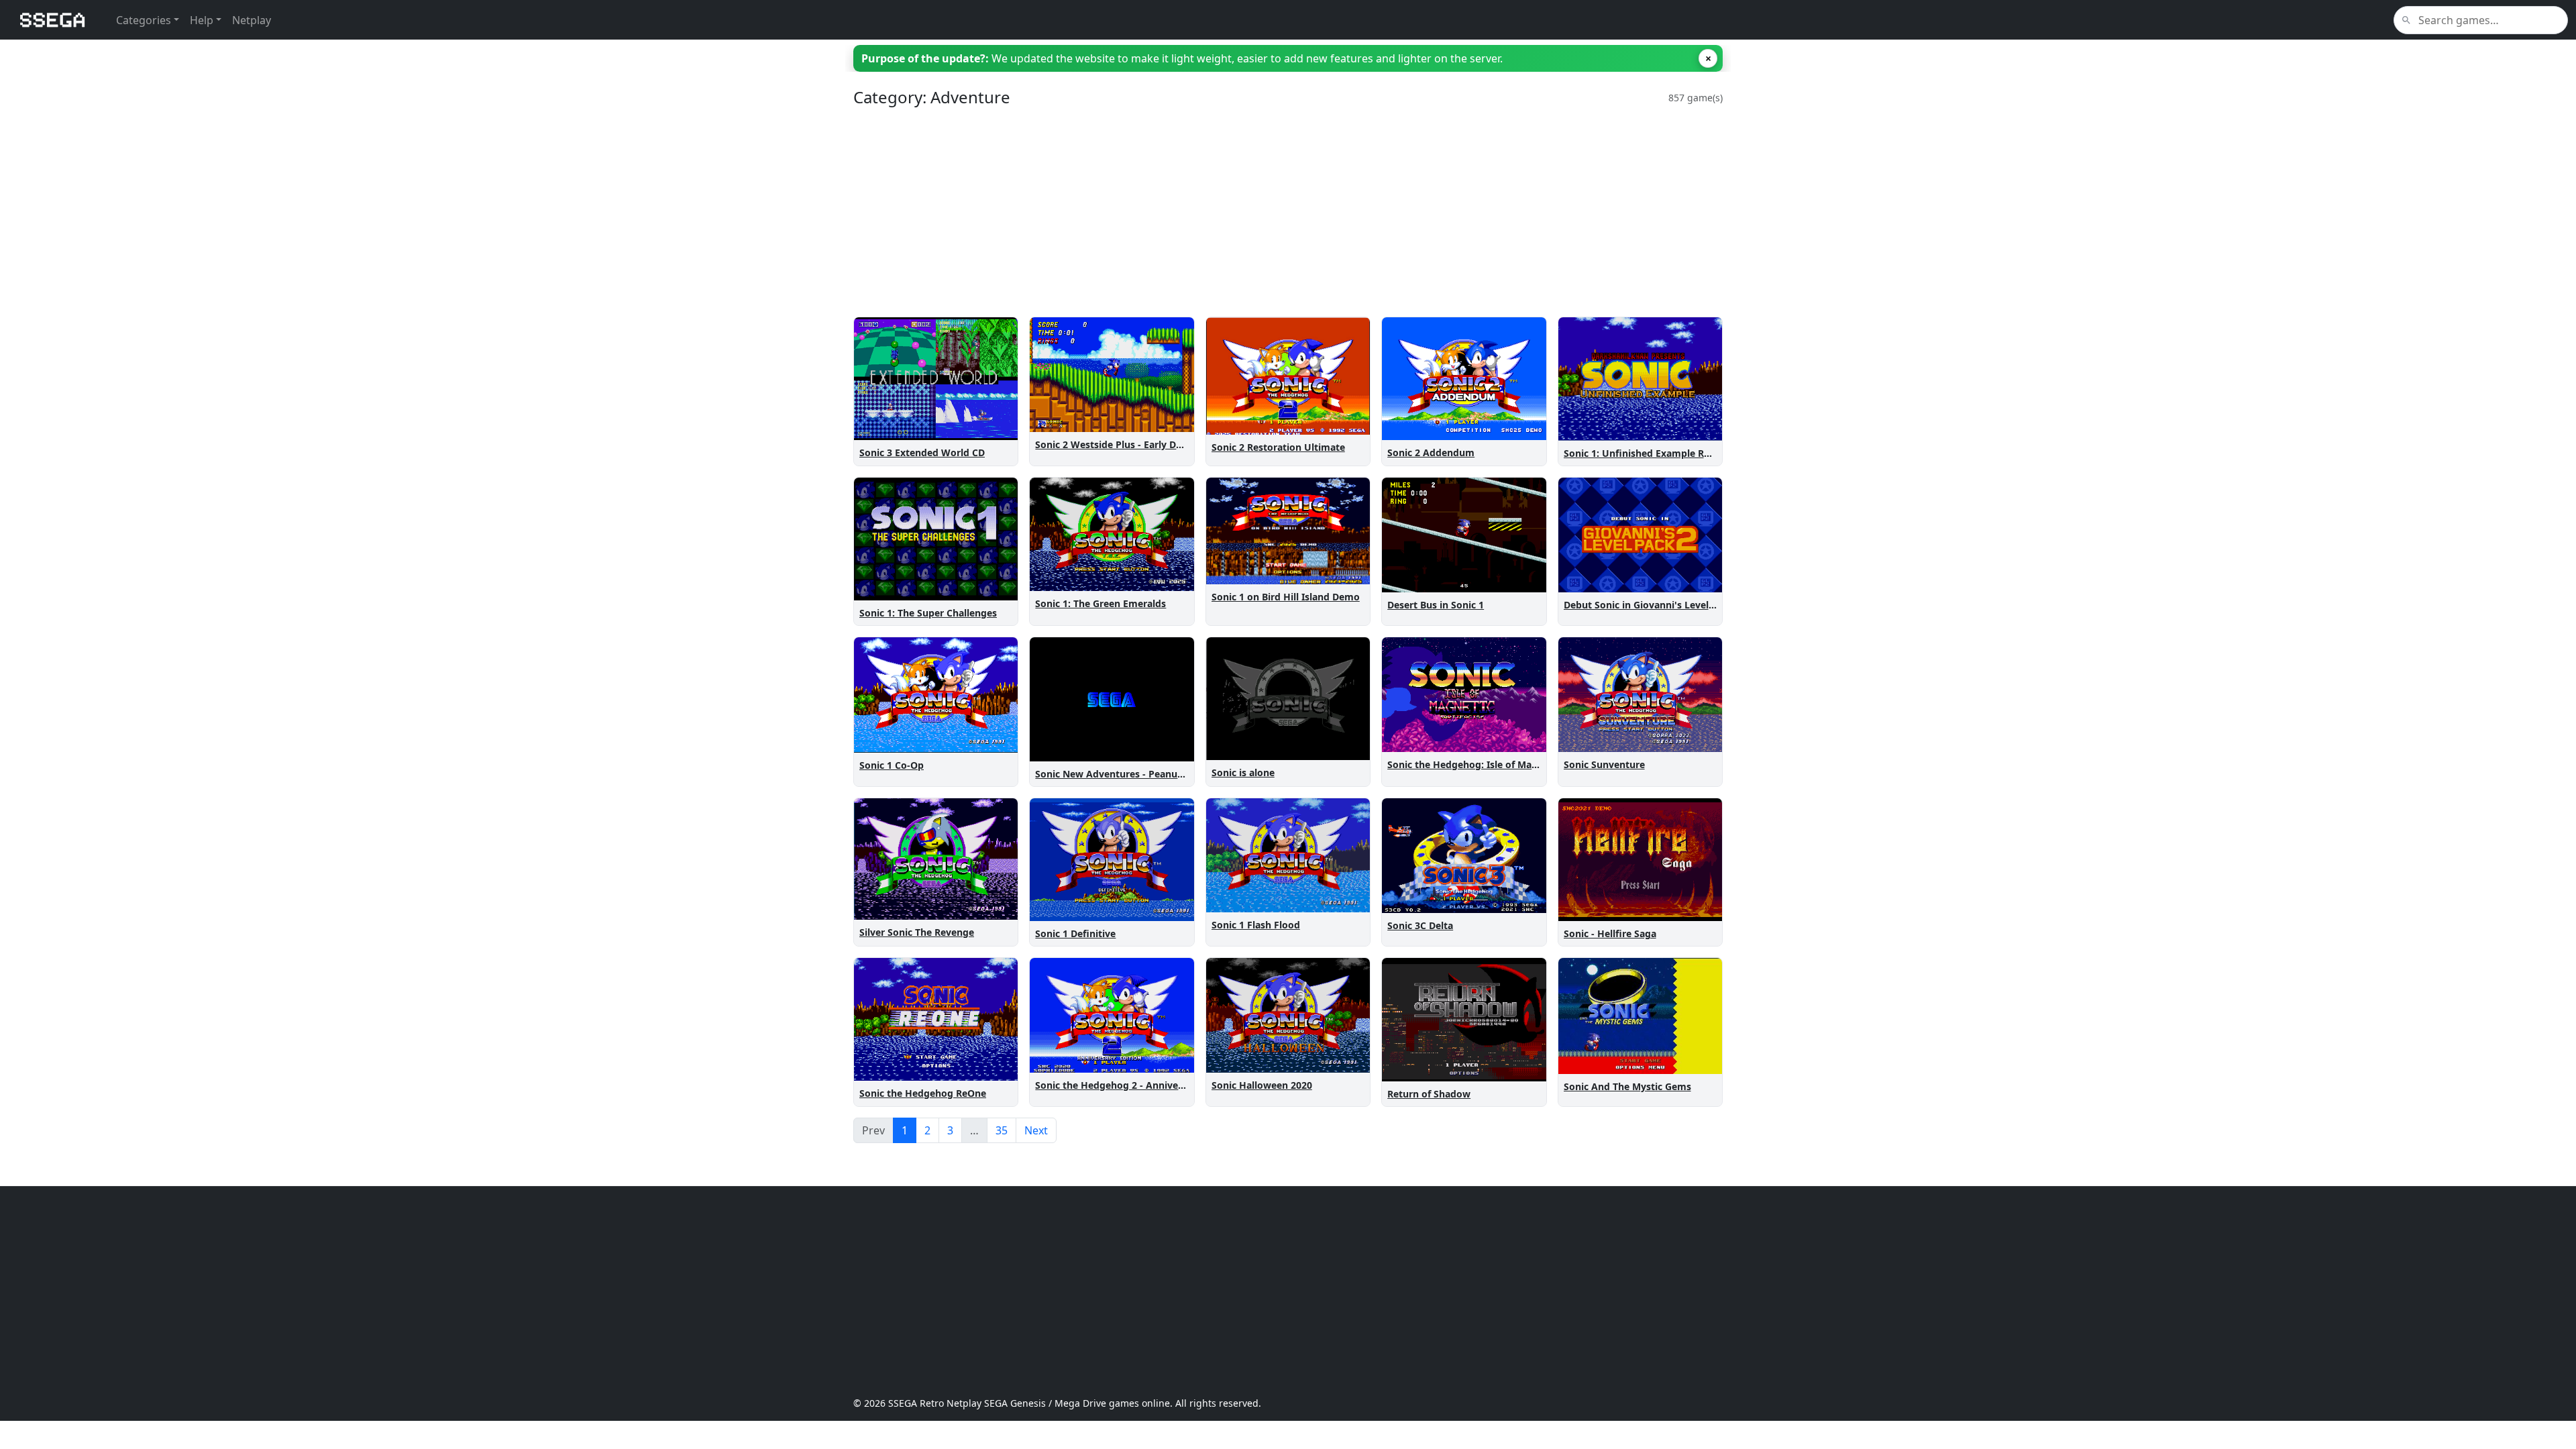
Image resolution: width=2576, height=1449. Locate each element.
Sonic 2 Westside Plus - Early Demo (1116, 444)
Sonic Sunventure (1604, 764)
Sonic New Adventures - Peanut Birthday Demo (1144, 774)
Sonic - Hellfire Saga (1610, 933)
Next (1036, 1130)
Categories (144, 20)
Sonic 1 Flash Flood (1256, 925)
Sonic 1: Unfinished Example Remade (1650, 453)
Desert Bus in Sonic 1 (1436, 605)
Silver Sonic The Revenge (917, 932)
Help (202, 20)
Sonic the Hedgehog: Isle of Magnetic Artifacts (1495, 764)
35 (1002, 1130)
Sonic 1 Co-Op (892, 765)
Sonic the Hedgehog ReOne (923, 1093)
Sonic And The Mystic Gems (1627, 1086)
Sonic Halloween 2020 (1262, 1085)
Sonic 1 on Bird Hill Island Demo (1286, 597)
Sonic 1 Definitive (1075, 933)
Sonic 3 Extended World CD (922, 452)
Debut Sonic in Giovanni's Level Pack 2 (1653, 605)
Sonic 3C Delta (1420, 925)
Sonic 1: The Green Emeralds (1101, 603)
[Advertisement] (1256, 212)
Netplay (252, 20)
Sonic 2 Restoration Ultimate (1278, 447)
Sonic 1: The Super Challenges (928, 613)
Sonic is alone (1243, 772)
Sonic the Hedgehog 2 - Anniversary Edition (1136, 1085)
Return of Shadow (1429, 1094)
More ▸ (993, 427)
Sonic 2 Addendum (1431, 452)
